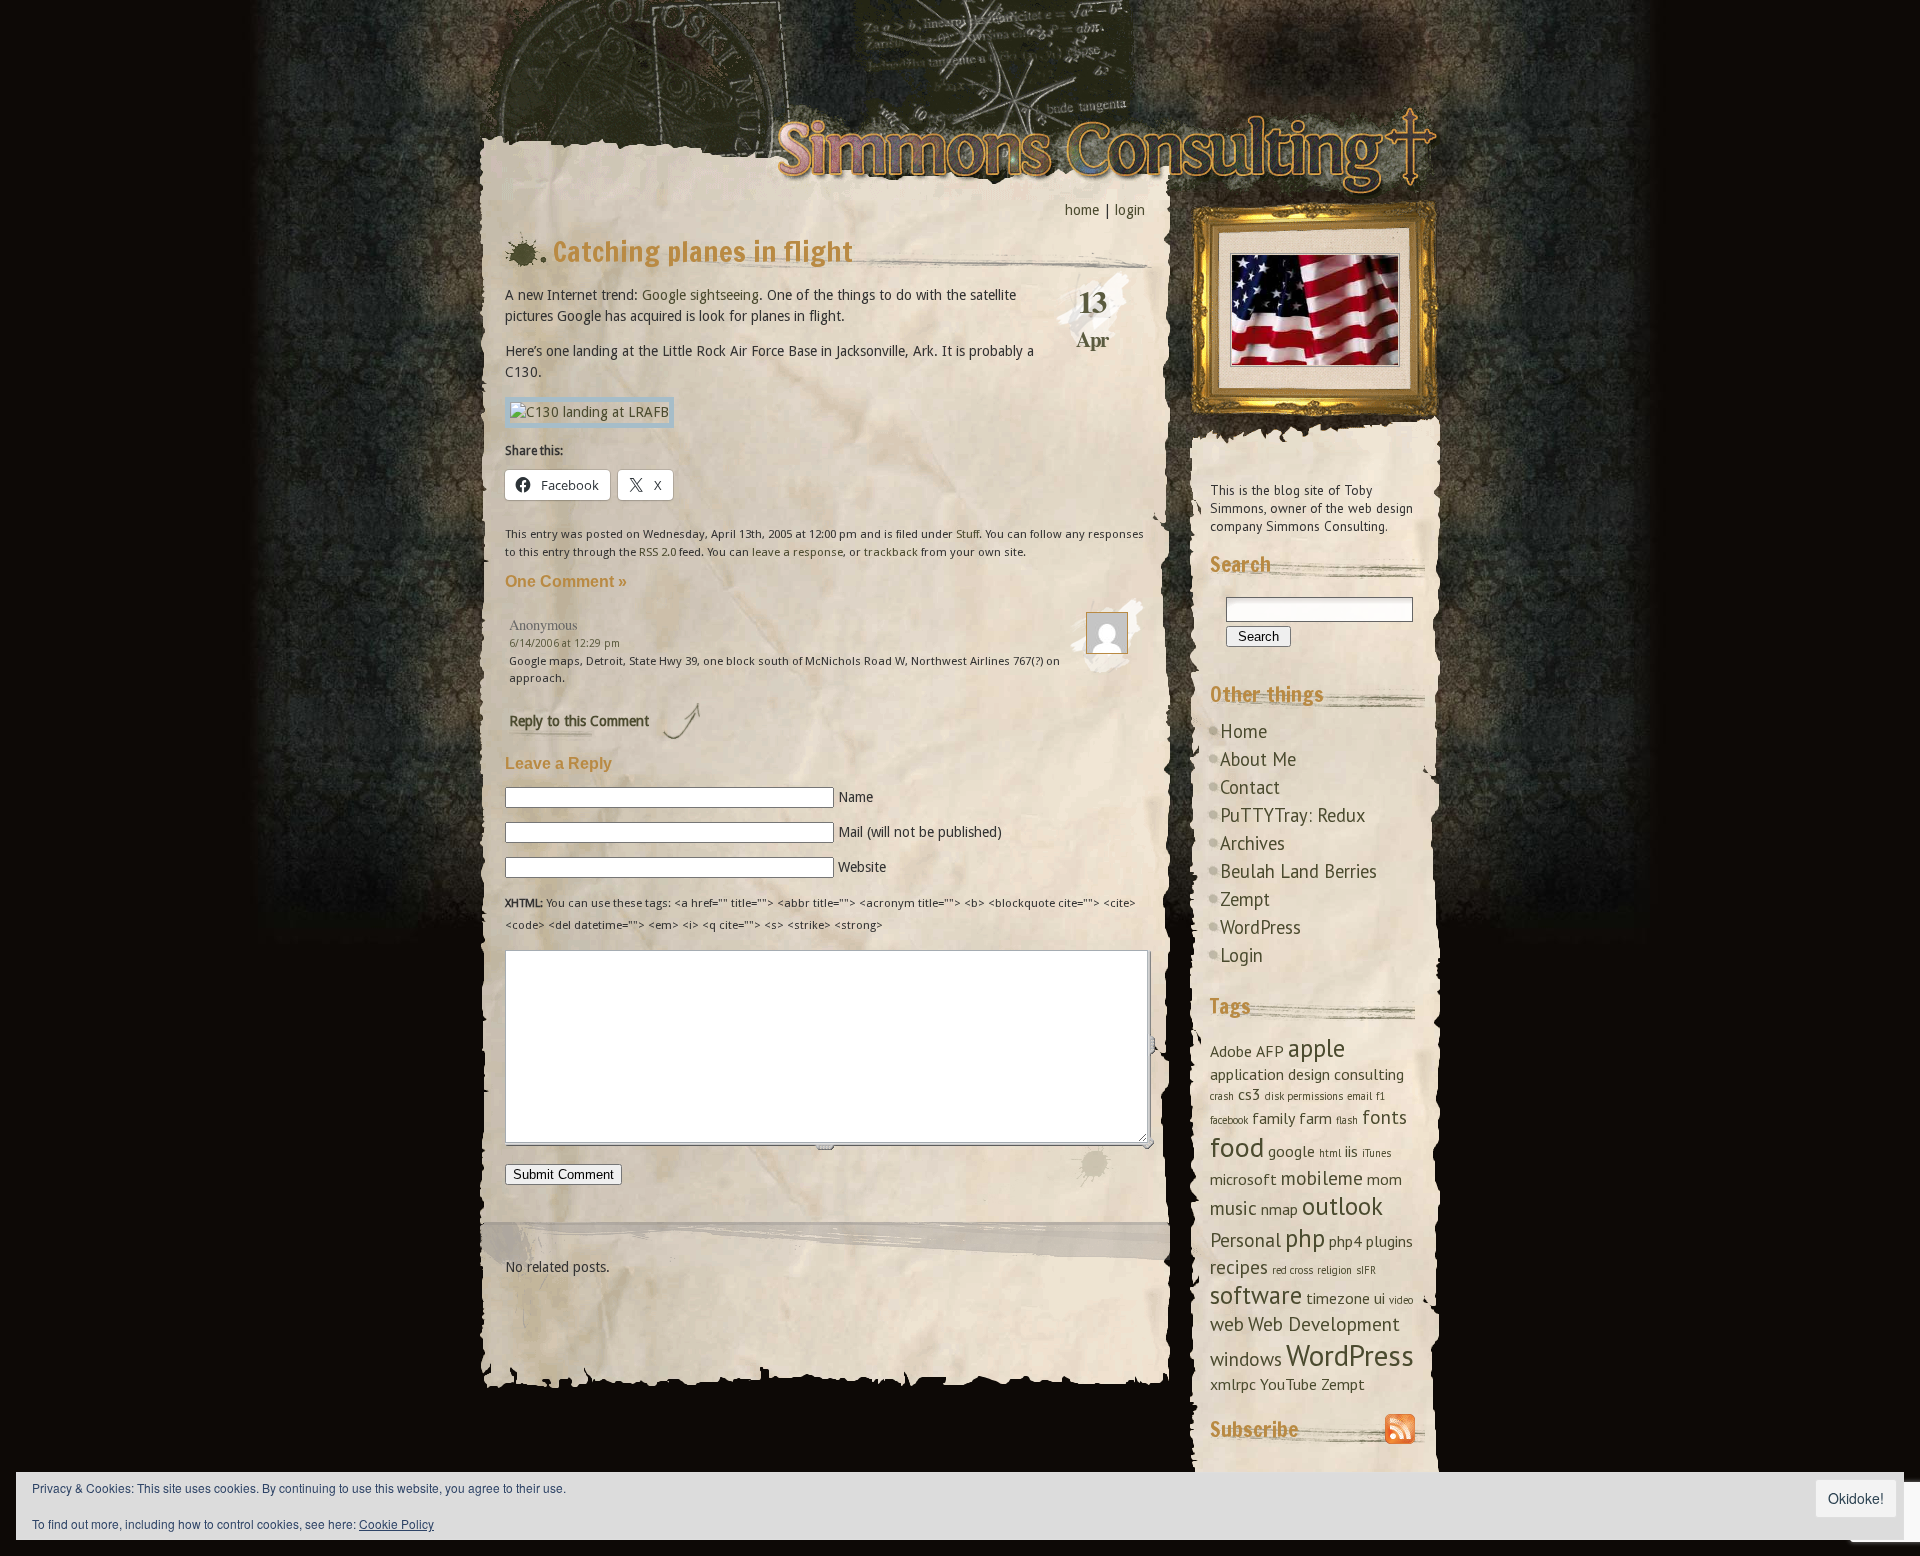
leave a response (797, 552)
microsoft (1243, 1179)
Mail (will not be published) (920, 832)
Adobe (1231, 1051)
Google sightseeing (700, 295)
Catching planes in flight (703, 251)
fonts (1384, 1116)
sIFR (1366, 1270)
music (1233, 1207)
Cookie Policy (396, 1523)
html (1330, 1153)
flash (1347, 1120)
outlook (1342, 1206)
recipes (1239, 1266)
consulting (1369, 1074)
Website (862, 867)
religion (1334, 1270)
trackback (891, 552)
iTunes (1376, 1153)
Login (1241, 955)
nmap (1279, 1209)
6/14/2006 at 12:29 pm (564, 643)
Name (855, 797)
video (1401, 1300)
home (1082, 210)
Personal (1245, 1239)
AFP (1270, 1051)
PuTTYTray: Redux (1292, 815)
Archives (1252, 843)
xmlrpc (1233, 1384)
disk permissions (1304, 1096)
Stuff (967, 534)
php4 (1345, 1241)
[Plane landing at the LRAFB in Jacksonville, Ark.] (589, 412)
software (1256, 1295)
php (1305, 1238)
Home (1243, 731)
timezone (1338, 1298)
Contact (1250, 787)
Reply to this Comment (579, 721)
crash (1222, 1096)
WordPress (1260, 927)
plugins (1389, 1241)
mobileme (1322, 1177)
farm (1315, 1118)
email (1359, 1096)
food (1237, 1147)
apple (1316, 1048)
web (1227, 1323)
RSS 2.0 (657, 552)
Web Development (1324, 1323)
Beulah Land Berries (1298, 871)
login (1130, 210)
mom (1384, 1179)
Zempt (1245, 899)
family (1273, 1118)
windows (1246, 1358)
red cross (1292, 1270)
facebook (1229, 1120)
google (1291, 1151)
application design (1270, 1074)
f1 (1380, 1096)
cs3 (1249, 1094)
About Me (1258, 759)
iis (1351, 1151)
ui (1379, 1298)
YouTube (1288, 1384)
